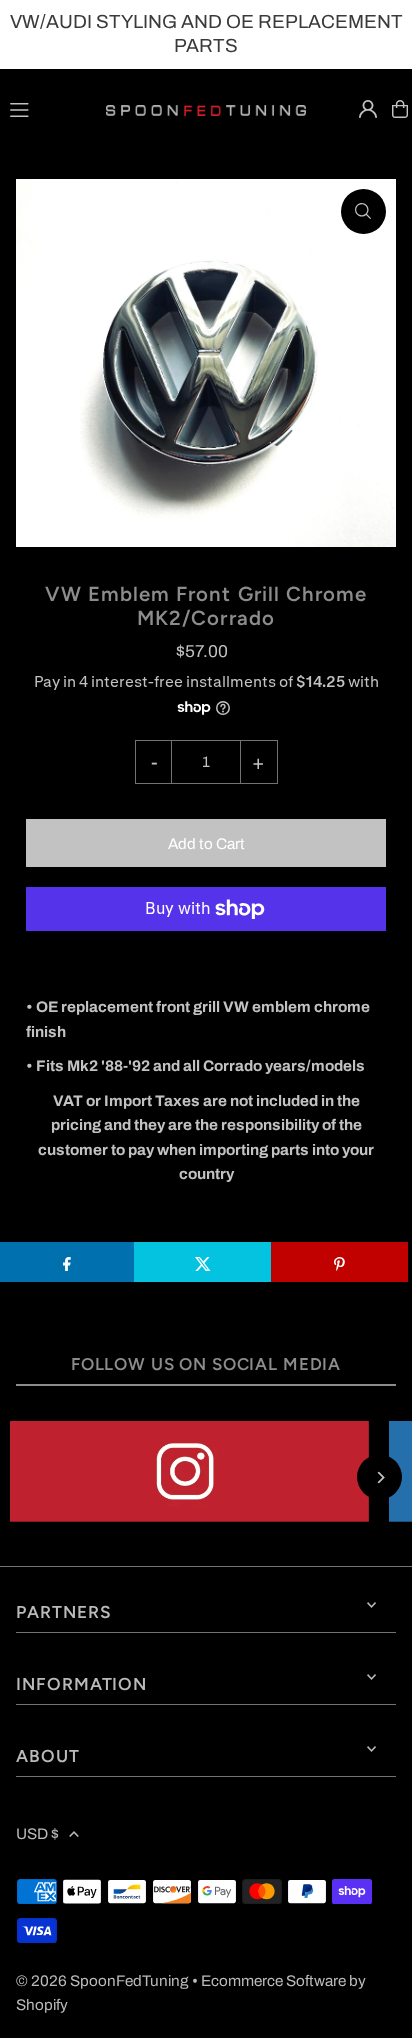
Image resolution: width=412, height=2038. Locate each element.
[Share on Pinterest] (339, 1262)
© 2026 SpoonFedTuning (102, 1981)
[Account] (368, 109)
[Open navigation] (47, 108)
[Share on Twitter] (202, 1262)
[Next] (379, 1477)
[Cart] (400, 109)
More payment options (206, 958)
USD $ (37, 1834)
